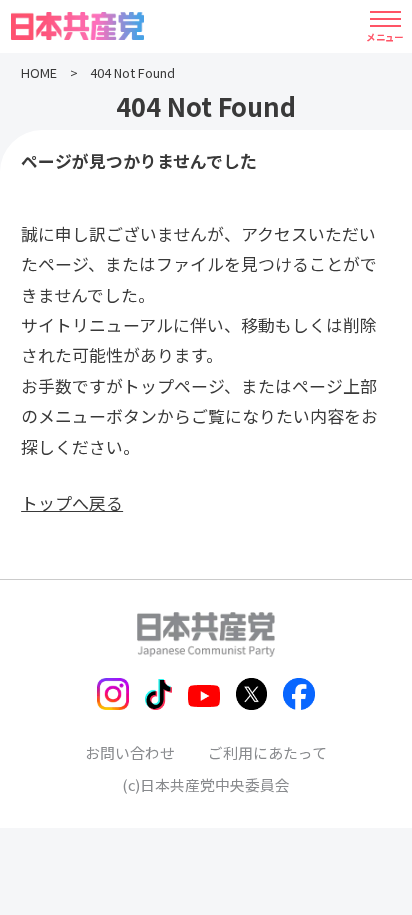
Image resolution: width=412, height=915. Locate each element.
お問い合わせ (130, 752)
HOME (39, 72)
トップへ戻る (72, 502)
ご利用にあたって (267, 752)
